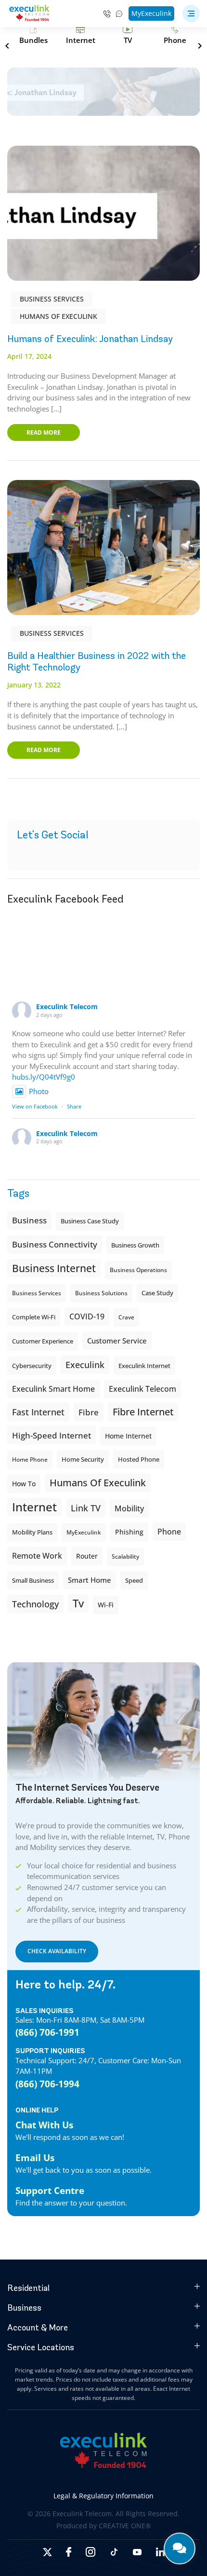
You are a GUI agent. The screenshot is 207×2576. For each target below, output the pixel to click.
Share (74, 1106)
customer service (117, 1341)
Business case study (90, 1221)
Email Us (35, 2158)
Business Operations (138, 1270)
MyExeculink (151, 13)
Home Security (83, 1459)
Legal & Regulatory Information (103, 2496)
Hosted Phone (139, 1459)
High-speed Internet (52, 1435)
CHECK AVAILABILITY (57, 1951)
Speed (134, 1580)
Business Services (52, 299)
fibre (89, 1412)
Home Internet (128, 1436)
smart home (90, 1580)
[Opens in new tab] (47, 2552)
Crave (126, 1317)
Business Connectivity (55, 1244)
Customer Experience (43, 1341)
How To (24, 1484)
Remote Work (37, 1556)
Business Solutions (101, 1293)
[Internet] (80, 35)
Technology (35, 1604)
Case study (157, 1293)
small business (33, 1580)
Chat (120, 14)
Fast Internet (38, 1412)
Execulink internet (144, 1366)
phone (169, 1532)
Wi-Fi (106, 1605)
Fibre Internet (143, 1412)
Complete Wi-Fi (34, 1317)
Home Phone (30, 1459)
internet (34, 1507)
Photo (39, 1091)
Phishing (129, 1532)
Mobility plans (32, 1532)
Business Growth (135, 1245)
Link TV (86, 1508)
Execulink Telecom (67, 1007)
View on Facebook (35, 1106)
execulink (85, 1365)
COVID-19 (87, 1316)
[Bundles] (33, 35)
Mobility (129, 1508)
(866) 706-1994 (47, 2084)
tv (78, 1603)
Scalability (125, 1556)
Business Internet (54, 1268)
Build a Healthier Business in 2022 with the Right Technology (97, 662)
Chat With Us (44, 2125)
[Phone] (175, 35)
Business (29, 1220)
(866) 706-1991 (47, 2032)
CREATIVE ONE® (125, 2526)
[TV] (128, 35)
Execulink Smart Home (53, 1389)
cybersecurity (32, 1366)
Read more (44, 432)
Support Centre (50, 2190)
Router (87, 1556)
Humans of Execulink (58, 316)
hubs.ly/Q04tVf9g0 (44, 1077)
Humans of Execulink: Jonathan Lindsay (90, 339)
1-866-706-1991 (107, 14)
